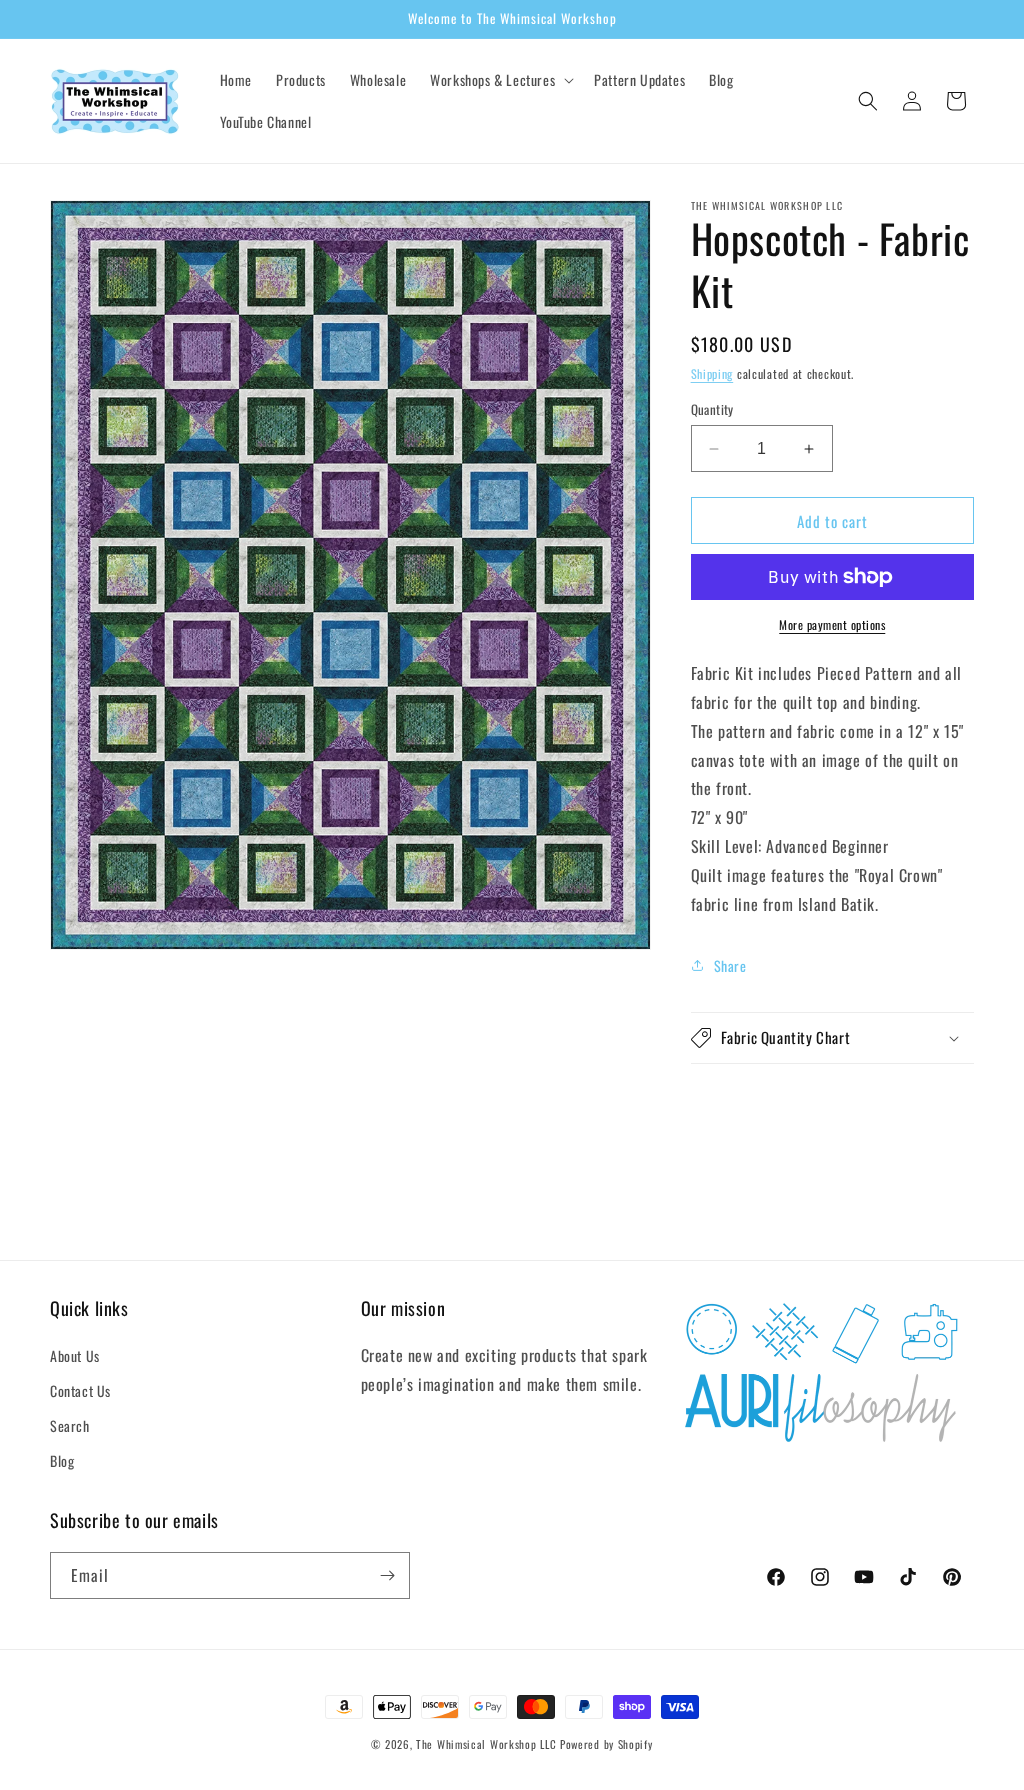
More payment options (832, 624)
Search (70, 1425)
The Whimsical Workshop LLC (486, 1744)
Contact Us (80, 1390)
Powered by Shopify (606, 1744)
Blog (62, 1460)
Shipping (712, 373)
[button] (500, 80)
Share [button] (730, 965)
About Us (75, 1355)
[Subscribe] (387, 1575)
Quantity (712, 409)
